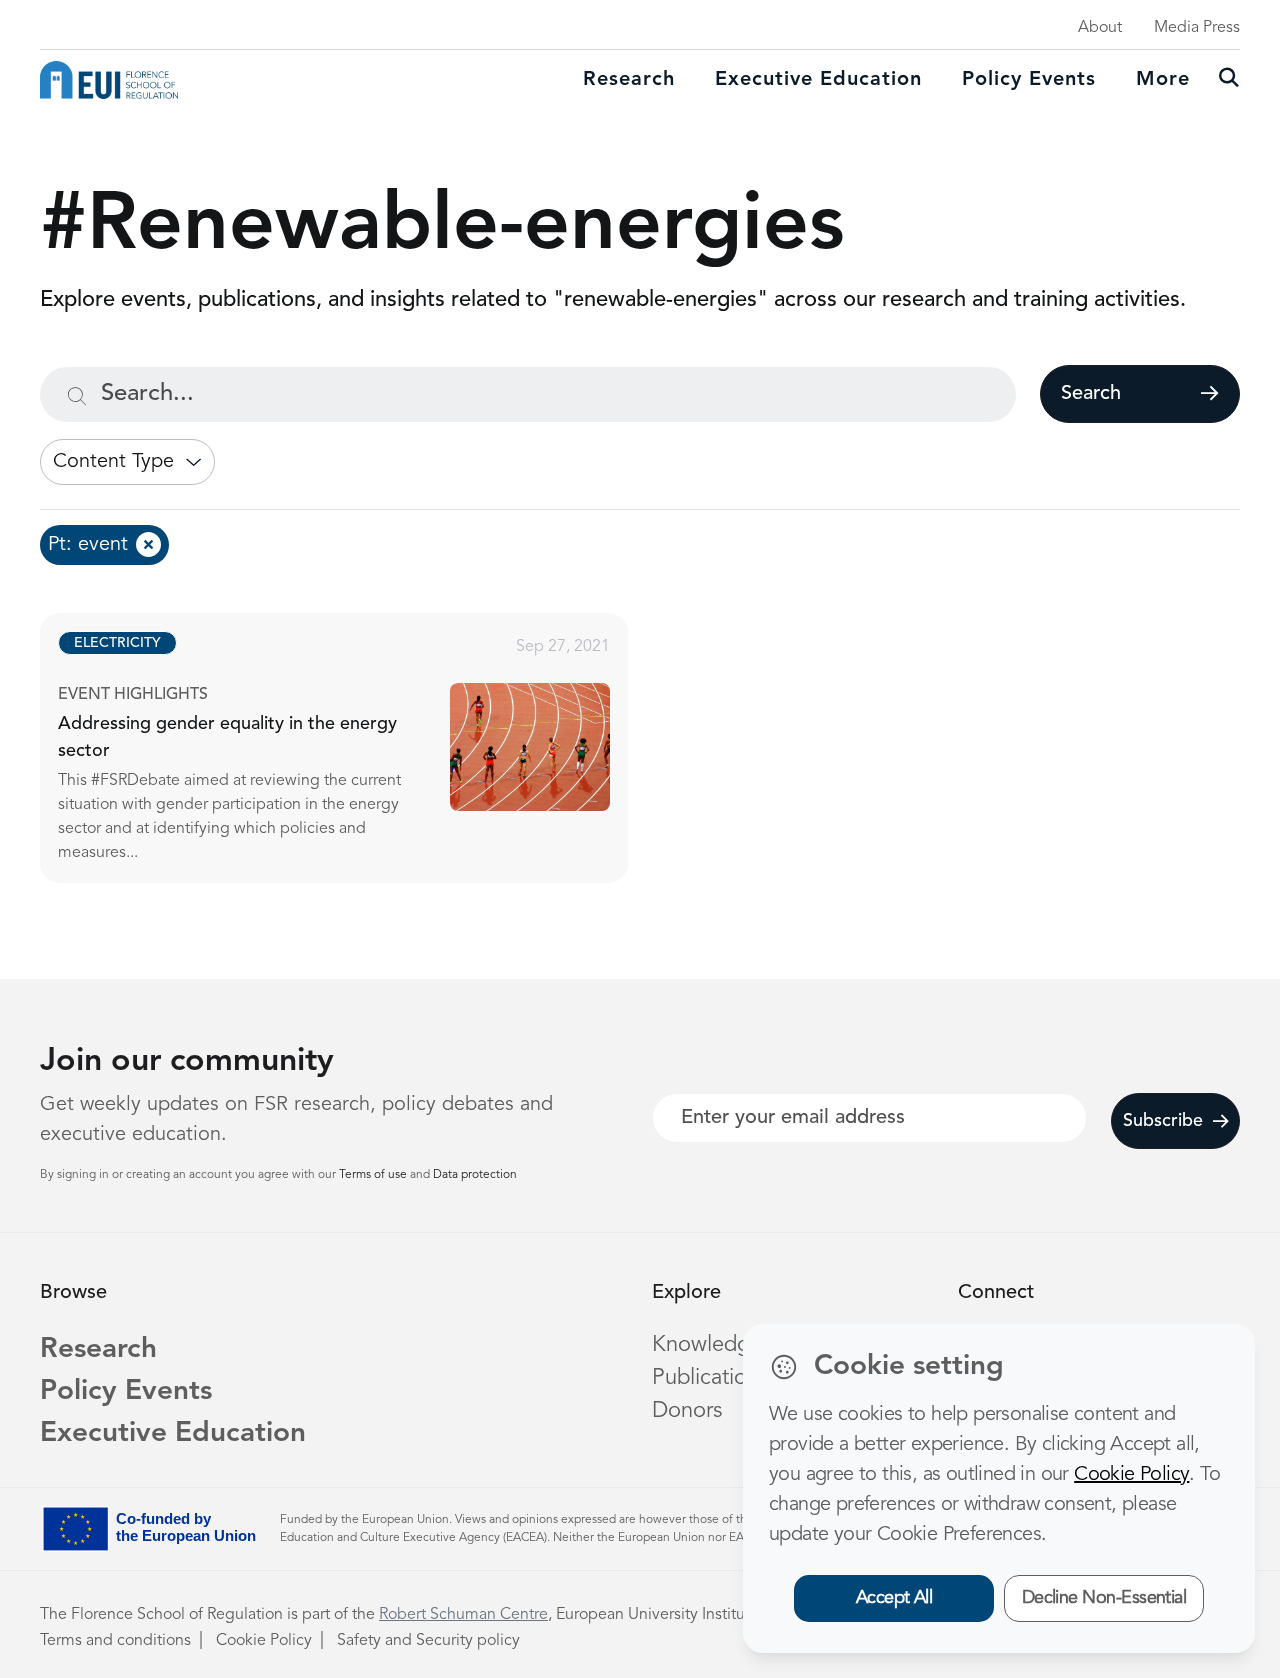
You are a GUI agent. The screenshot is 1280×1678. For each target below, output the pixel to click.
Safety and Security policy (428, 1641)
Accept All (894, 1598)
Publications (710, 1378)
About (1100, 28)
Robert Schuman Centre (463, 1615)
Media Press (1197, 28)
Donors (687, 1411)
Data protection (475, 1175)
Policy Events (1029, 80)
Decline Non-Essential (1104, 1598)
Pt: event (88, 545)
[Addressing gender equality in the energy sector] (352, 748)
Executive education (818, 80)
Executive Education (173, 1434)
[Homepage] (109, 80)
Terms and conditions (115, 1641)
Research (629, 80)
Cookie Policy (264, 1641)
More (1163, 80)
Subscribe (1163, 1121)
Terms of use (374, 1175)
